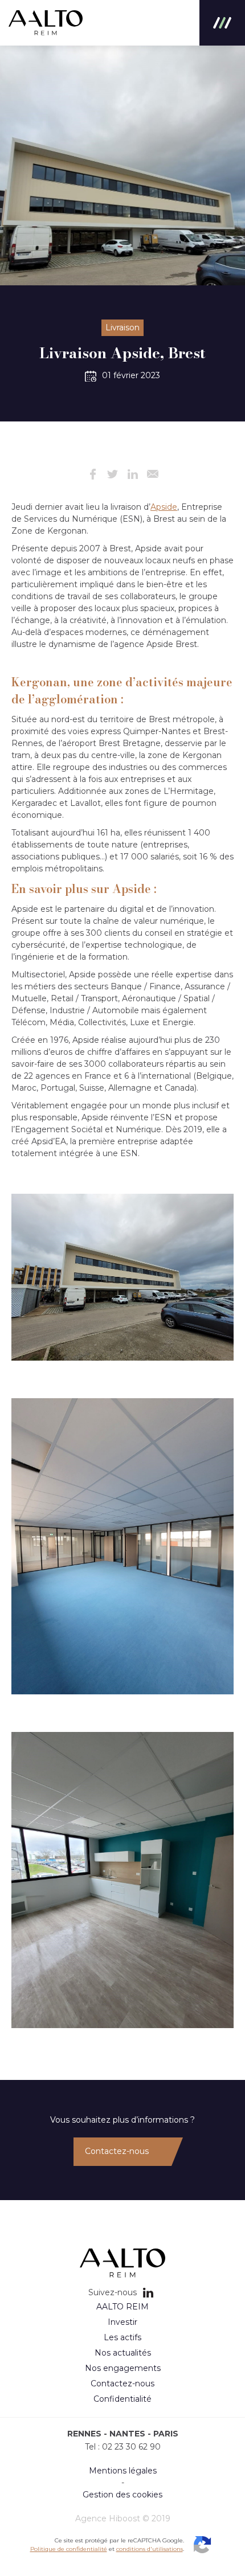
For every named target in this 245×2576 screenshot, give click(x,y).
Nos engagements (123, 2368)
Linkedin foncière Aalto (148, 2292)
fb (93, 474)
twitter (113, 474)
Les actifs (122, 2337)
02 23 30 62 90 (131, 2447)
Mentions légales (123, 2471)
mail (152, 474)
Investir (122, 2322)
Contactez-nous (117, 2151)
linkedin (132, 474)
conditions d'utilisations (150, 2549)
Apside (164, 507)
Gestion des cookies (122, 2495)
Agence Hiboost (108, 2518)
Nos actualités (123, 2353)
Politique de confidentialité (69, 2549)
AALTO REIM (46, 23)
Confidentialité (122, 2399)
